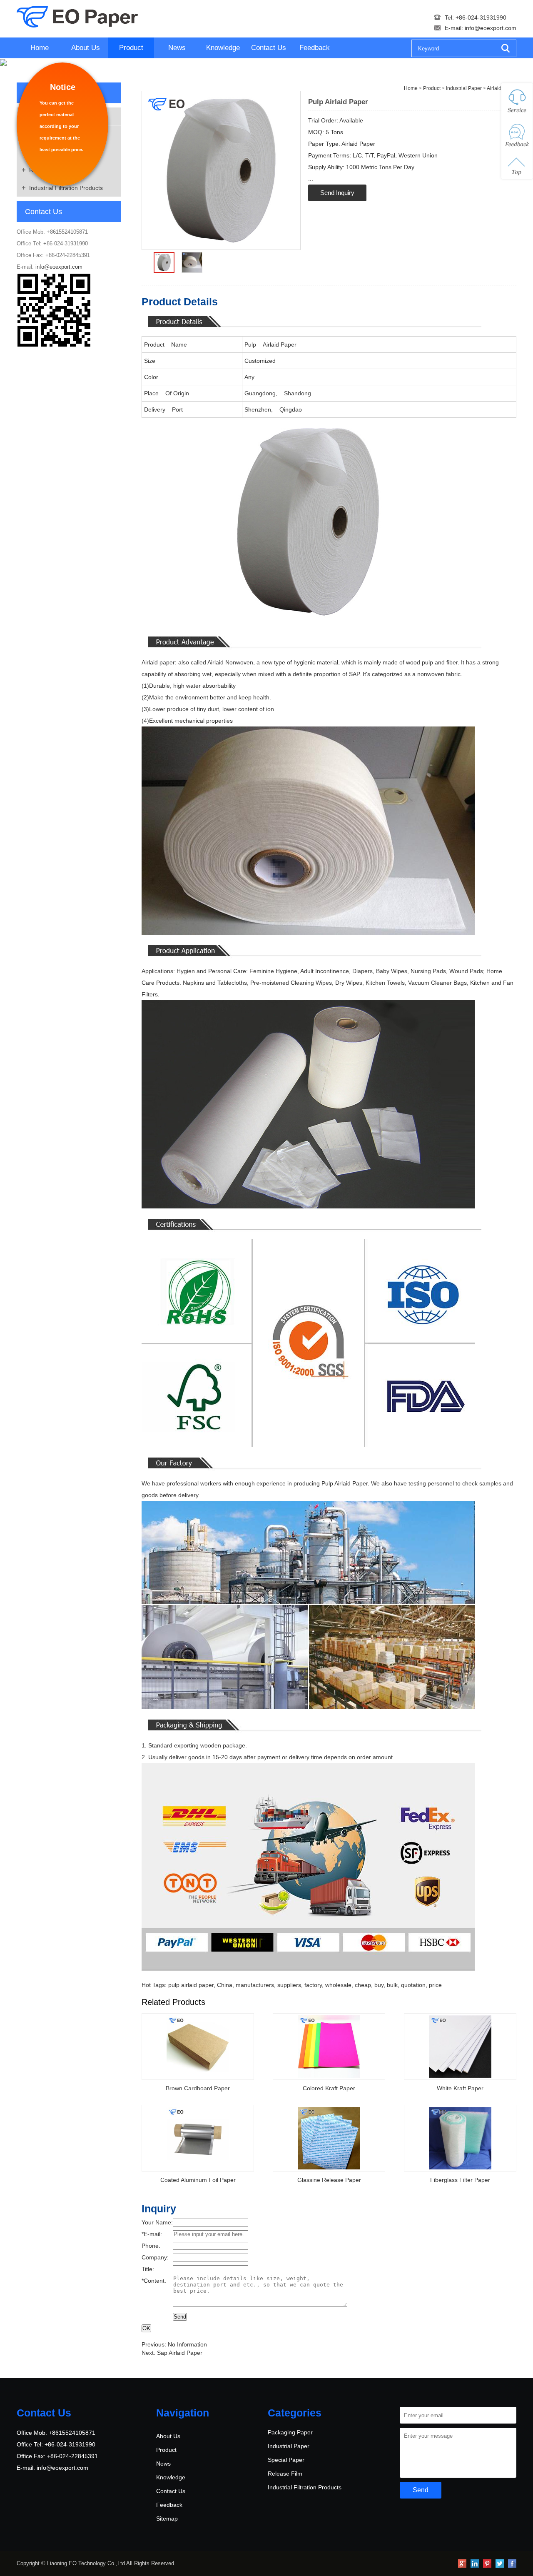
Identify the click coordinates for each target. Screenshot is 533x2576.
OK (146, 2328)
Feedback (315, 48)
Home (40, 48)
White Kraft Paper (460, 2088)
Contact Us (269, 48)
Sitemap (167, 2519)
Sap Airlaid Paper (180, 2353)
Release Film (285, 2474)
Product (131, 48)
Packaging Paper (290, 2432)
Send (180, 2317)
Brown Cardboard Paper (198, 2088)
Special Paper (286, 2460)
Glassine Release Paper (329, 2180)
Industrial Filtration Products (66, 188)
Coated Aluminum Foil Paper (198, 2180)
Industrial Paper (289, 2446)
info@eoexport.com (491, 28)
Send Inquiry (337, 193)
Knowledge (223, 48)
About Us (86, 48)
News (177, 48)
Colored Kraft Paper (329, 2088)
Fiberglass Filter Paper (460, 2180)
